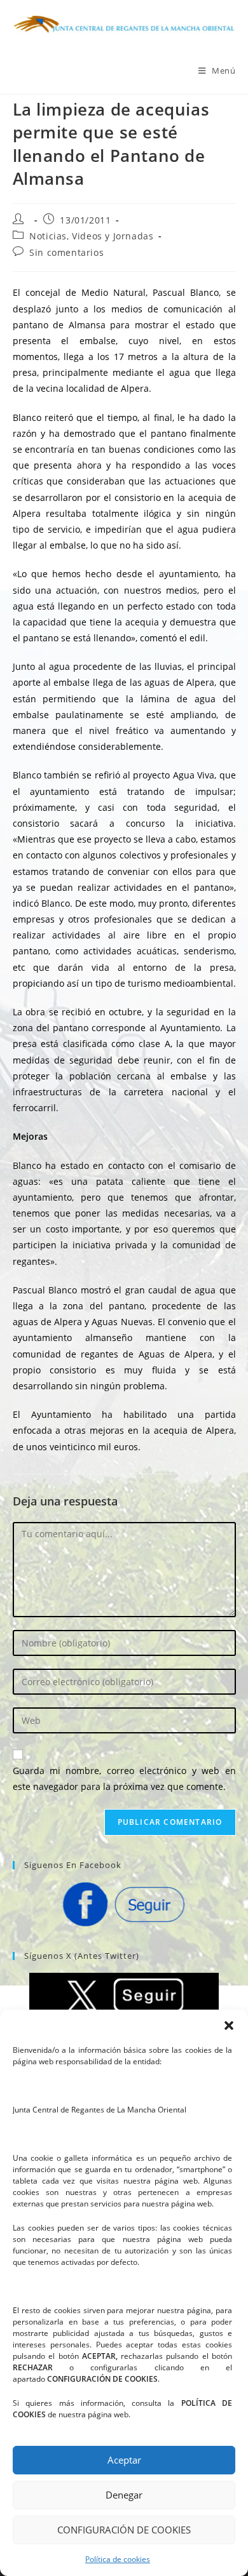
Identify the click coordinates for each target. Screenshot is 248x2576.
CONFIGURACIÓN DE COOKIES (124, 2530)
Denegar (124, 2495)
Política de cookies (118, 2559)
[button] (229, 2025)
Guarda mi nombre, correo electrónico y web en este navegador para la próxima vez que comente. (124, 1779)
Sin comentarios (66, 252)
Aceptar (124, 2460)
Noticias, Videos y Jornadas (91, 236)
